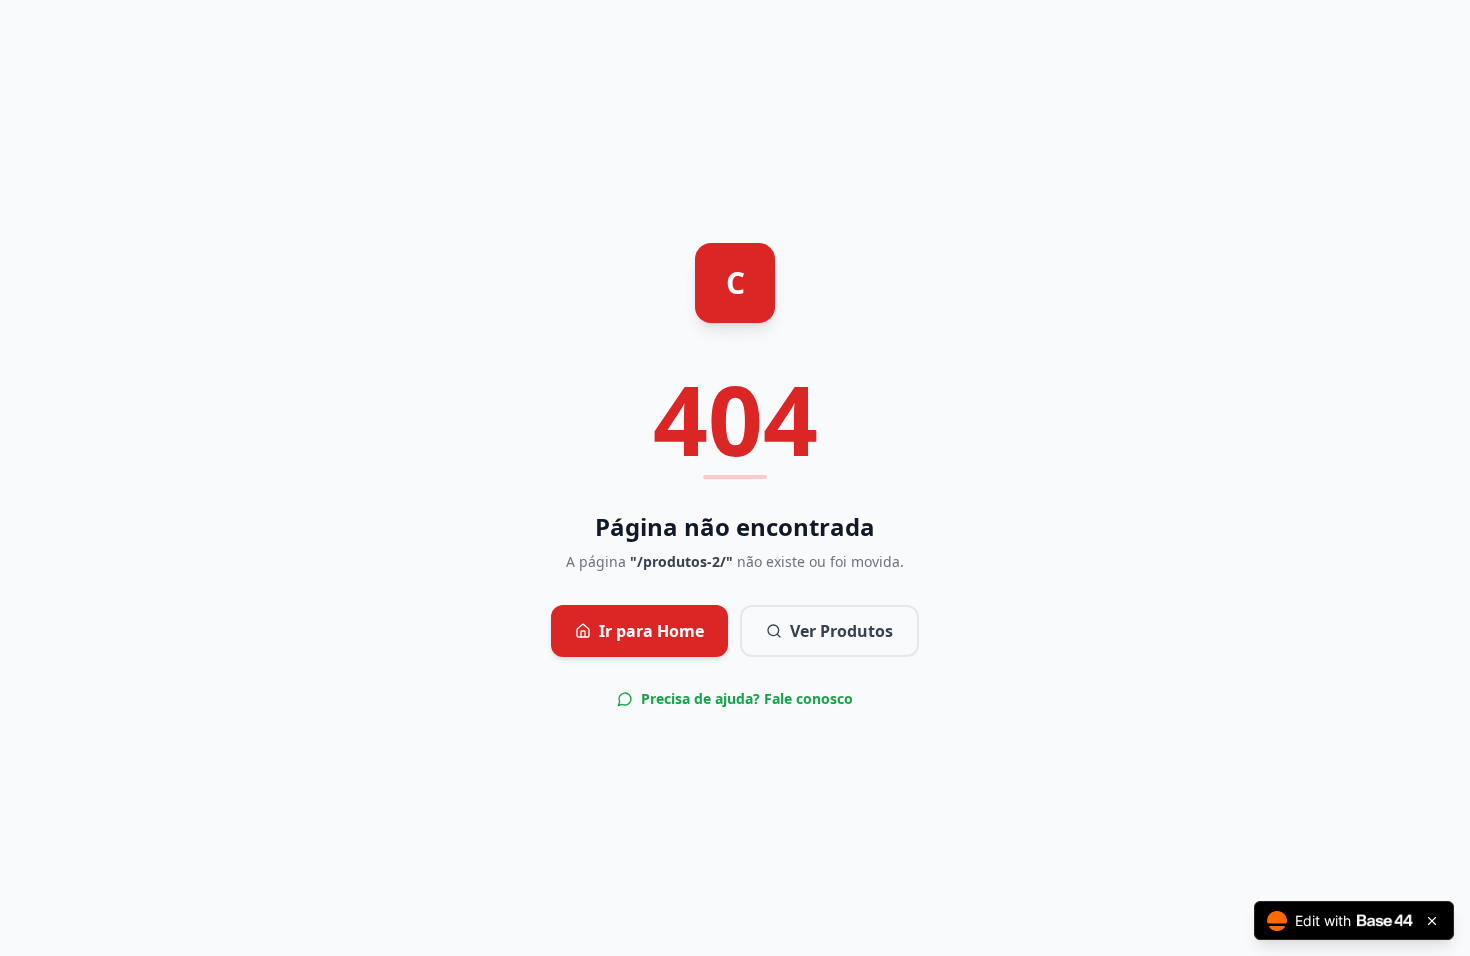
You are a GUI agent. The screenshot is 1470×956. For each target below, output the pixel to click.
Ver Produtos (841, 631)
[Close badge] (1432, 921)
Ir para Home (651, 631)
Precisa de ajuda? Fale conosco (747, 698)
